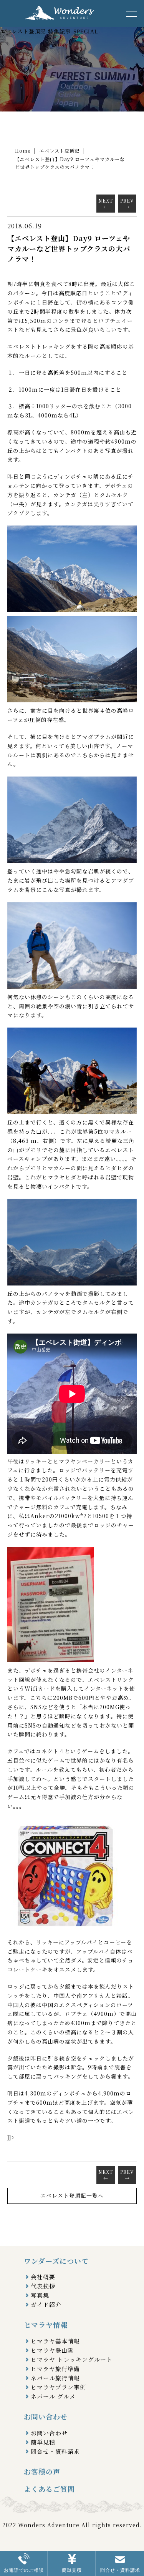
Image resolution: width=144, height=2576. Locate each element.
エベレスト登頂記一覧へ (72, 2195)
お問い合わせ (49, 2433)
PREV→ (127, 204)
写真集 (40, 2295)
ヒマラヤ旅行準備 (55, 2369)
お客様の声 (42, 2471)
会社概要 (43, 2277)
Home (23, 151)
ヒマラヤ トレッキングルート (72, 2359)
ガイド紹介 (46, 2304)
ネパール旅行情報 (55, 2378)
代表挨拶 (43, 2286)
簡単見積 (43, 2442)
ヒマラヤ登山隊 (52, 2350)
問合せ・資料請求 (55, 2451)
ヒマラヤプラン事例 (58, 2387)
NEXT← (106, 204)
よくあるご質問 (49, 2489)
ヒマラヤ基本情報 (55, 2341)
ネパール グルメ (53, 2396)
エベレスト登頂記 (60, 151)
